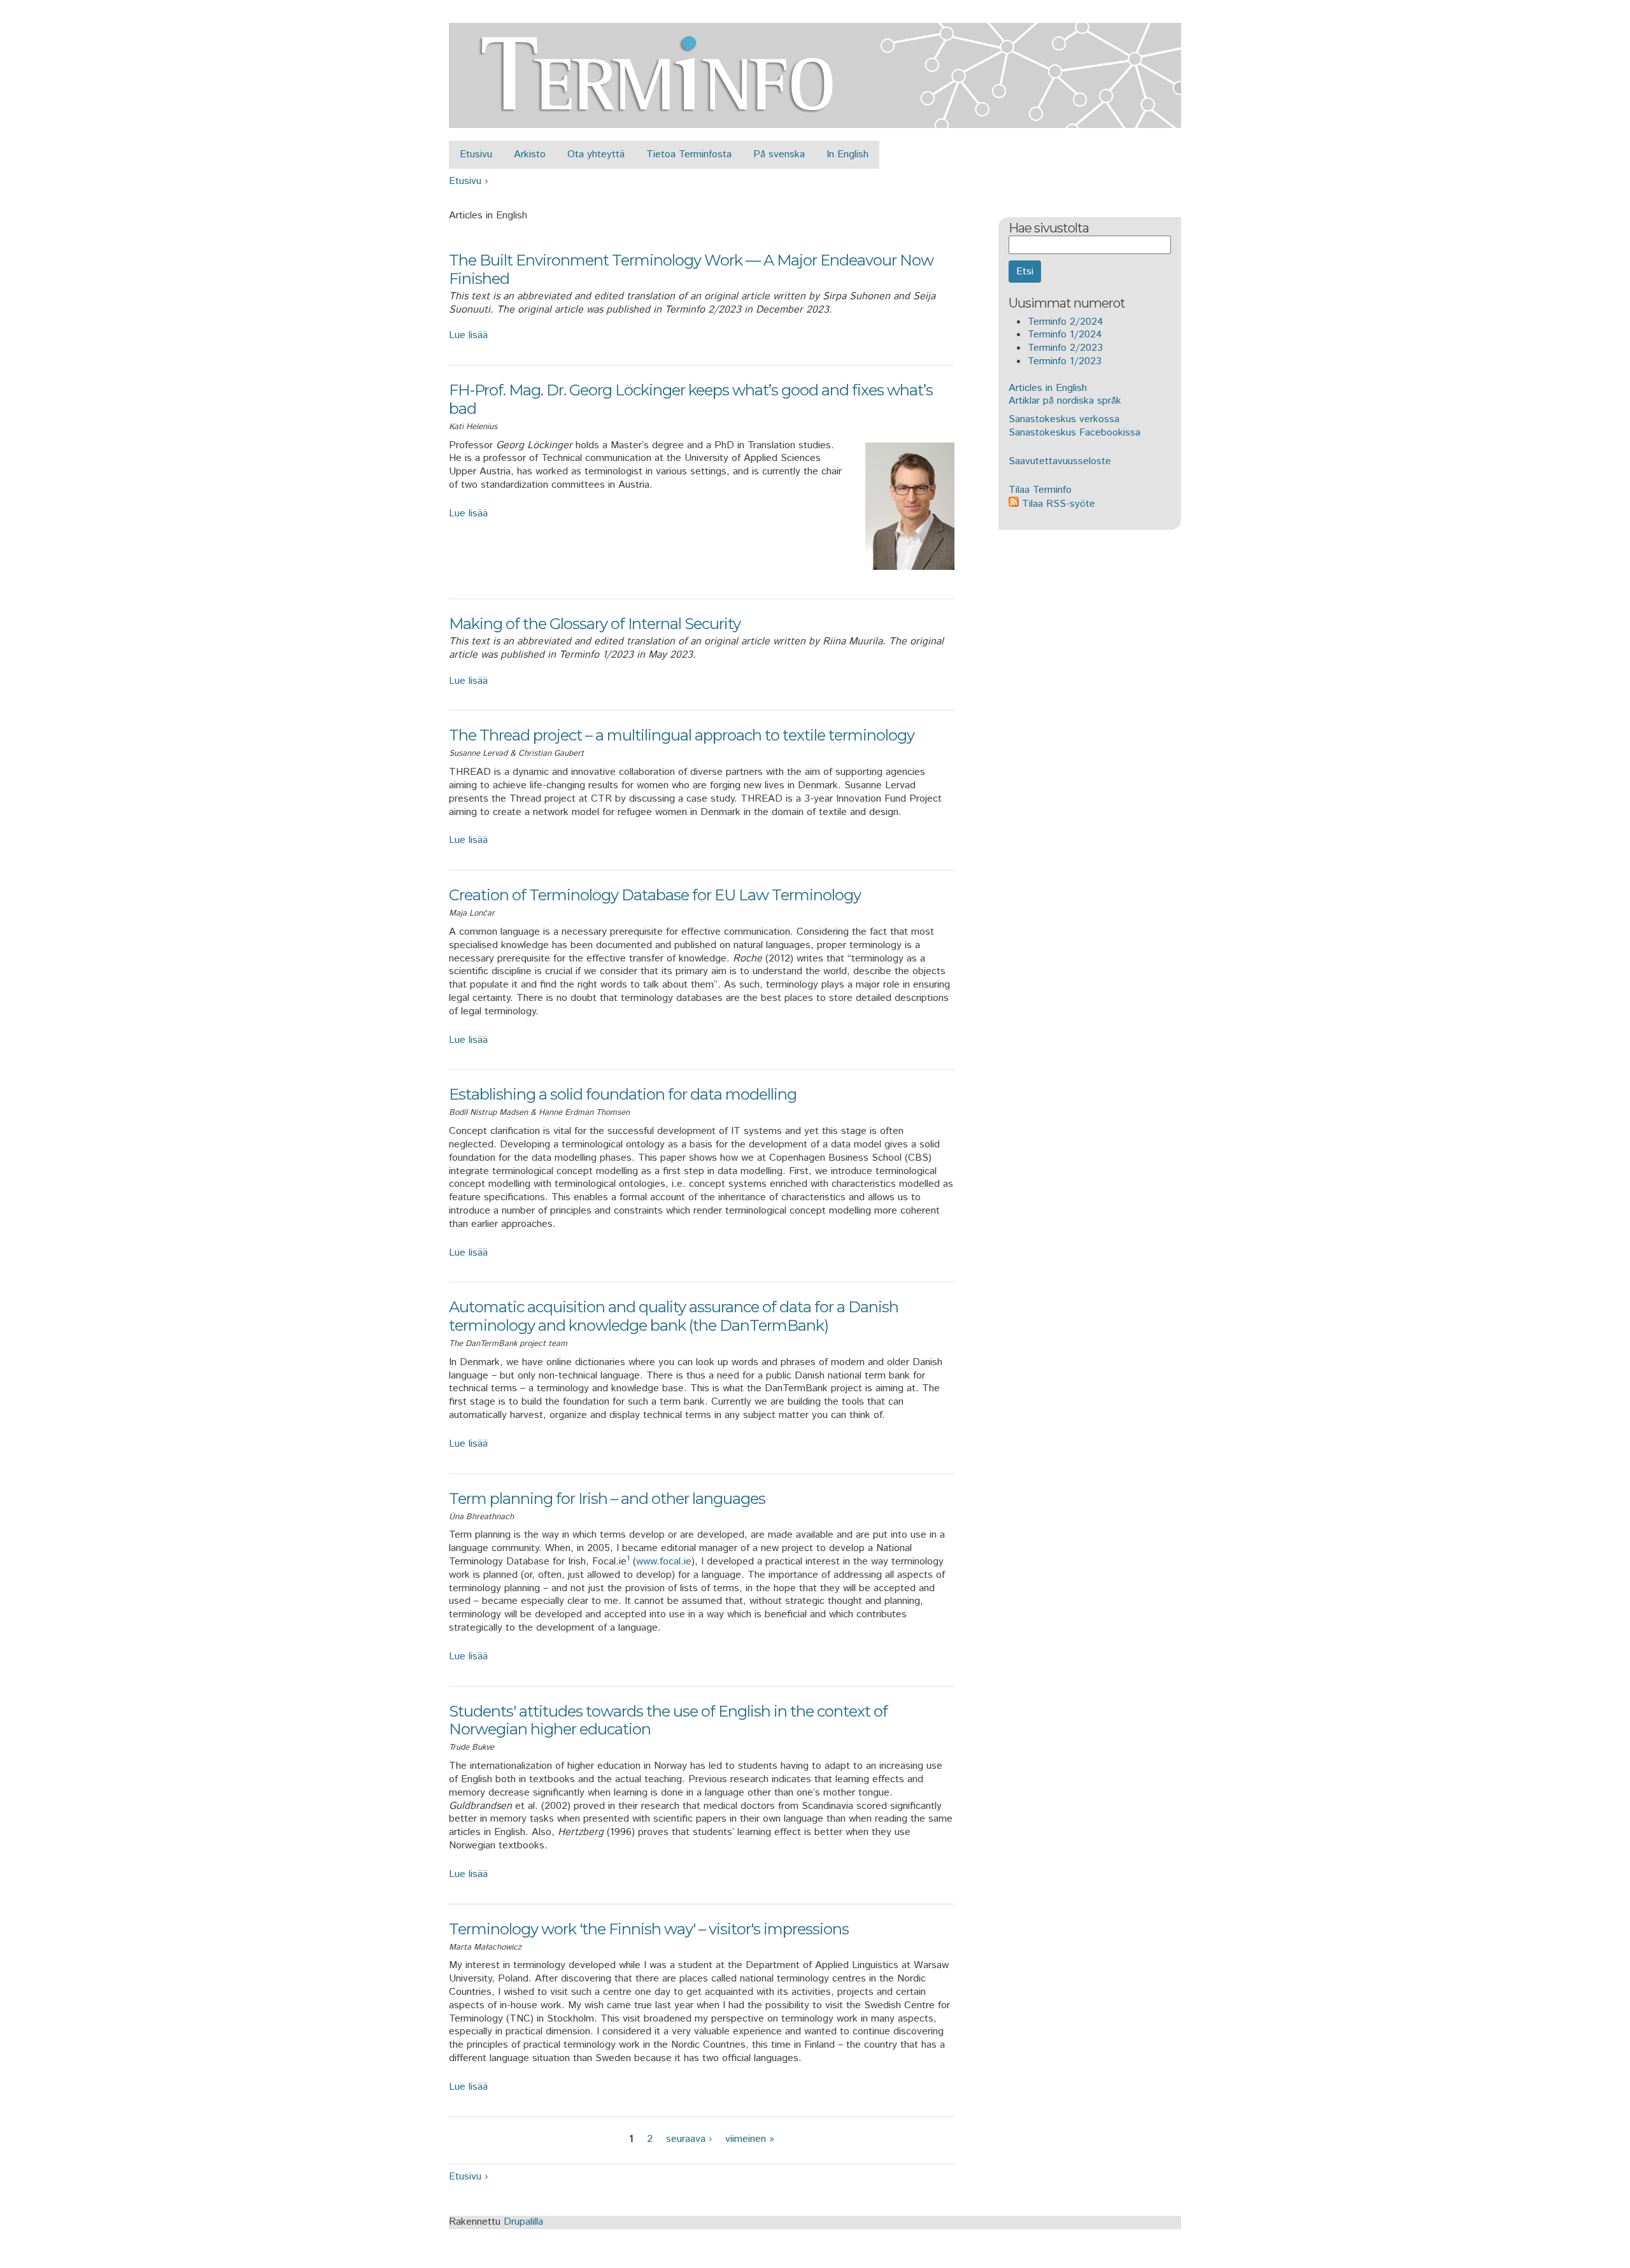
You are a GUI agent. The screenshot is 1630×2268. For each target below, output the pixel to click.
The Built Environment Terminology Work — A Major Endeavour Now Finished (691, 269)
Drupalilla (523, 2222)
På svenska (779, 154)
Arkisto (530, 154)
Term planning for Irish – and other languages (607, 1499)
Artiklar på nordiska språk (1065, 401)
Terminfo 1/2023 (1065, 361)
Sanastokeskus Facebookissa (1074, 433)
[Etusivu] (815, 121)
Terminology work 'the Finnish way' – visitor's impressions (649, 1929)
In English (847, 154)
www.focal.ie (664, 1562)
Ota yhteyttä (596, 154)
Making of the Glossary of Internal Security (595, 624)
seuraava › (689, 2139)
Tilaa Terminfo (1040, 490)
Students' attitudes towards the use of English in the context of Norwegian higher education (668, 1720)
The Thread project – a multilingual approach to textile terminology (682, 735)
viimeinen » (750, 2139)
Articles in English (1048, 388)
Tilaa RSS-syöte (1057, 504)
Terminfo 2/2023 (1065, 348)
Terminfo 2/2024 (1066, 322)
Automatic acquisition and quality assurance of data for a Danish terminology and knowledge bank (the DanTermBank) (674, 1316)
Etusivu (476, 154)
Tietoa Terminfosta (689, 154)
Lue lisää (468, 335)
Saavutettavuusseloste (1060, 461)
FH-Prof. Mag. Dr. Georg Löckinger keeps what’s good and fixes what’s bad (691, 399)
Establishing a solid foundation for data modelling (623, 1094)
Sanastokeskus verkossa (1064, 419)
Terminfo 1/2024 (1065, 335)
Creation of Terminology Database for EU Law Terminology (655, 895)
